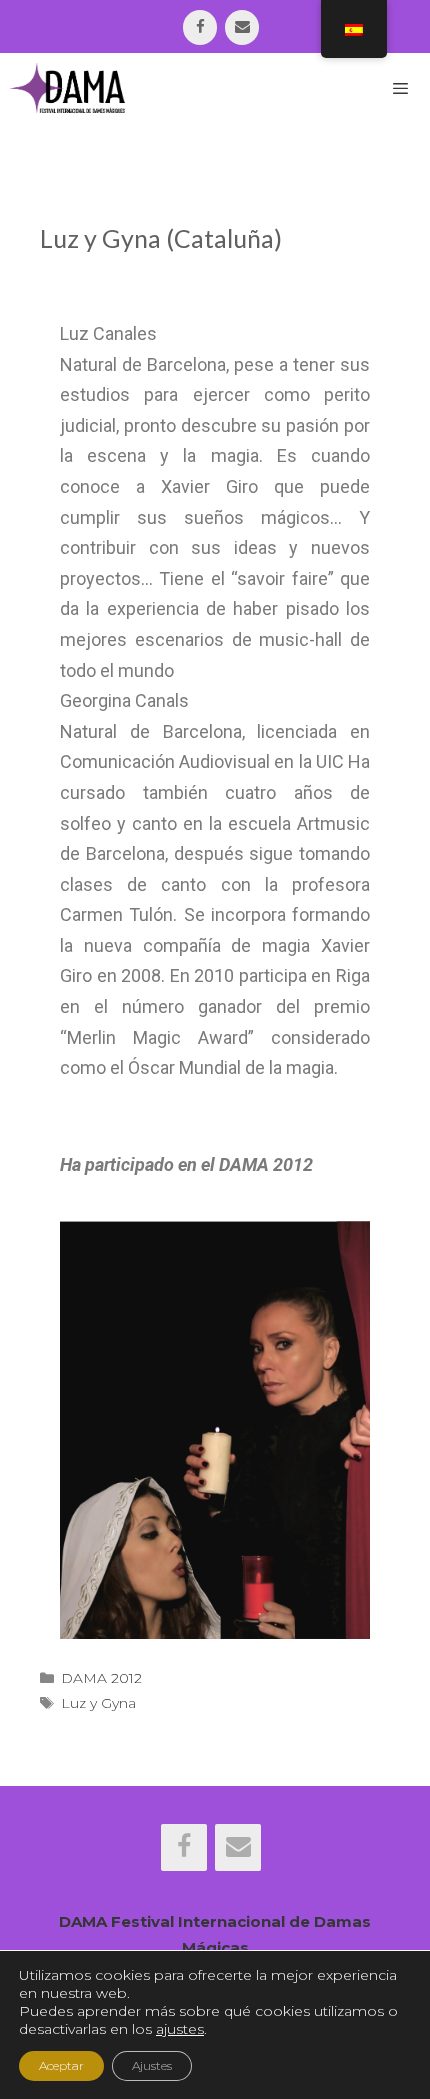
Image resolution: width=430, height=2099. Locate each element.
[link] (200, 27)
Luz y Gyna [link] (98, 1703)
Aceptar (61, 2065)
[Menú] (400, 88)
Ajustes (152, 2065)
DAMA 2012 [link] (101, 1678)
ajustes (180, 2029)
